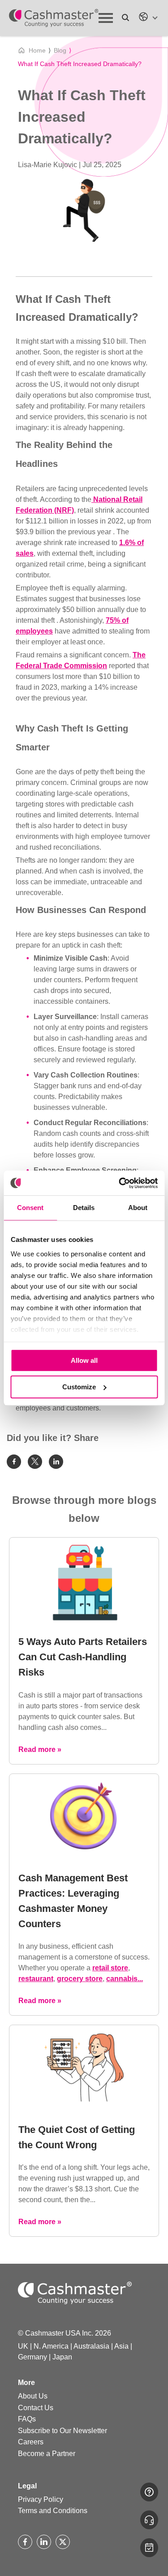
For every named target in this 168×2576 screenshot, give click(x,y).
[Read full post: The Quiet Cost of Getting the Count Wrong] (84, 2107)
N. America (51, 2346)
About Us (33, 2396)
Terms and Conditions (53, 2511)
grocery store (80, 1979)
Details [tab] (84, 1208)
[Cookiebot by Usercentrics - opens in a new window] (120, 1183)
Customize (79, 1387)
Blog (60, 50)
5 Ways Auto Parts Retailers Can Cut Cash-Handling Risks (83, 1657)
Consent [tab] (30, 1208)
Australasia (91, 2346)
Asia (121, 2346)
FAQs (27, 2419)
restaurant (36, 1979)
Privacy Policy (41, 2499)
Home (37, 50)
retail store (110, 1968)
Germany (32, 2357)
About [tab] (138, 1208)
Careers (31, 2442)
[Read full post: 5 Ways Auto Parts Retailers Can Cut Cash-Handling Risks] (84, 1619)
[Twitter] (35, 1462)
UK (23, 2346)
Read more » (40, 1749)
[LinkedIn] (44, 2542)
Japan (62, 2357)
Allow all (84, 1360)
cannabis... (125, 1979)
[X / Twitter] (63, 2542)
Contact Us (36, 2408)
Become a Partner (47, 2454)
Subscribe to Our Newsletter (62, 2431)
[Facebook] (25, 2542)
